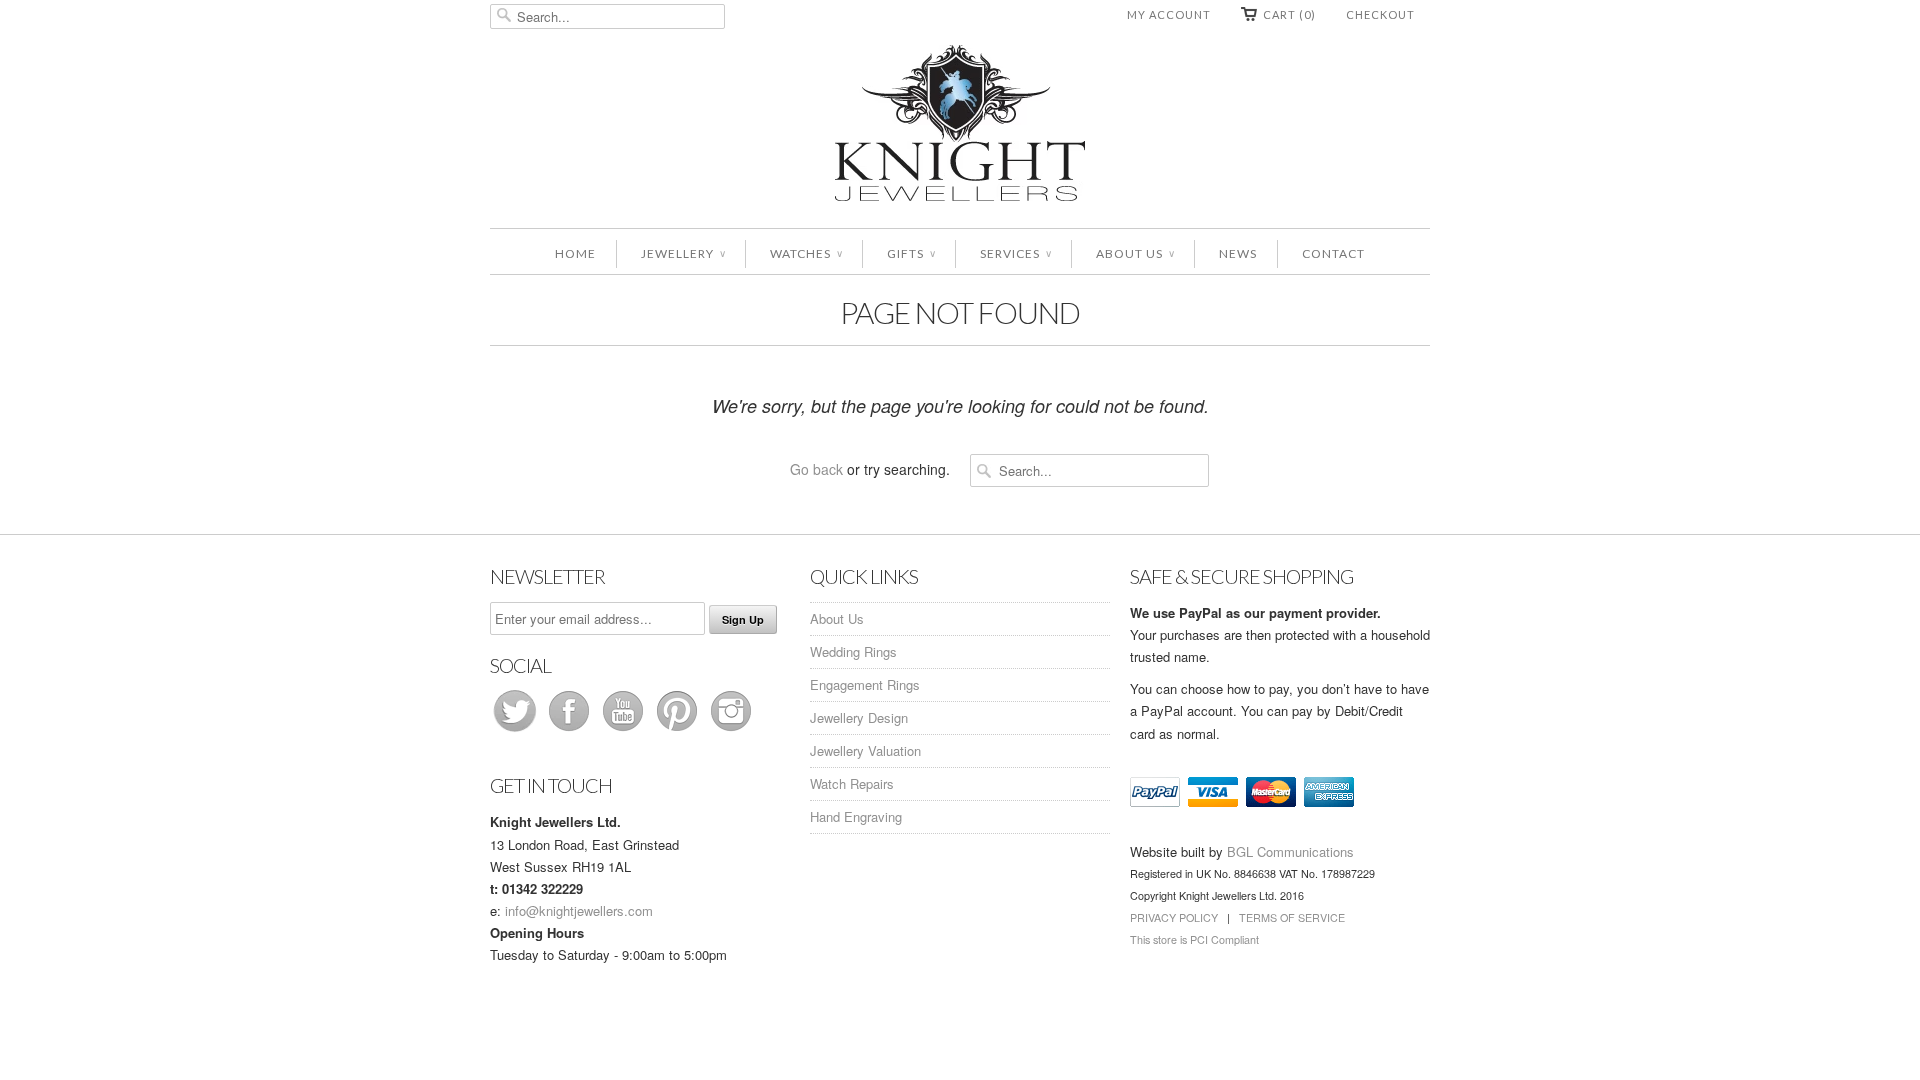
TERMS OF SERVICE (1292, 917)
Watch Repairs (852, 783)
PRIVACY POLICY (1174, 917)
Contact (1333, 253)
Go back (816, 469)
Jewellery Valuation (865, 750)
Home (575, 253)
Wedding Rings (853, 651)
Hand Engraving (856, 816)
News (1238, 253)
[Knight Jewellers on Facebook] (571, 730)
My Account (1169, 14)
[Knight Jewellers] (960, 126)
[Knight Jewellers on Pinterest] (679, 730)
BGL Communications (1290, 851)
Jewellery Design (859, 717)
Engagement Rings (865, 684)
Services (1015, 253)
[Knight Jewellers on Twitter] (517, 730)
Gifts (911, 253)
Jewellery (683, 253)
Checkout (1380, 14)
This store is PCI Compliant (1194, 939)
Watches (806, 253)
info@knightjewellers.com (579, 910)
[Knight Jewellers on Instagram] (731, 730)
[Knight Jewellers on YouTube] (625, 730)
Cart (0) (1289, 14)
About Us (1135, 253)
